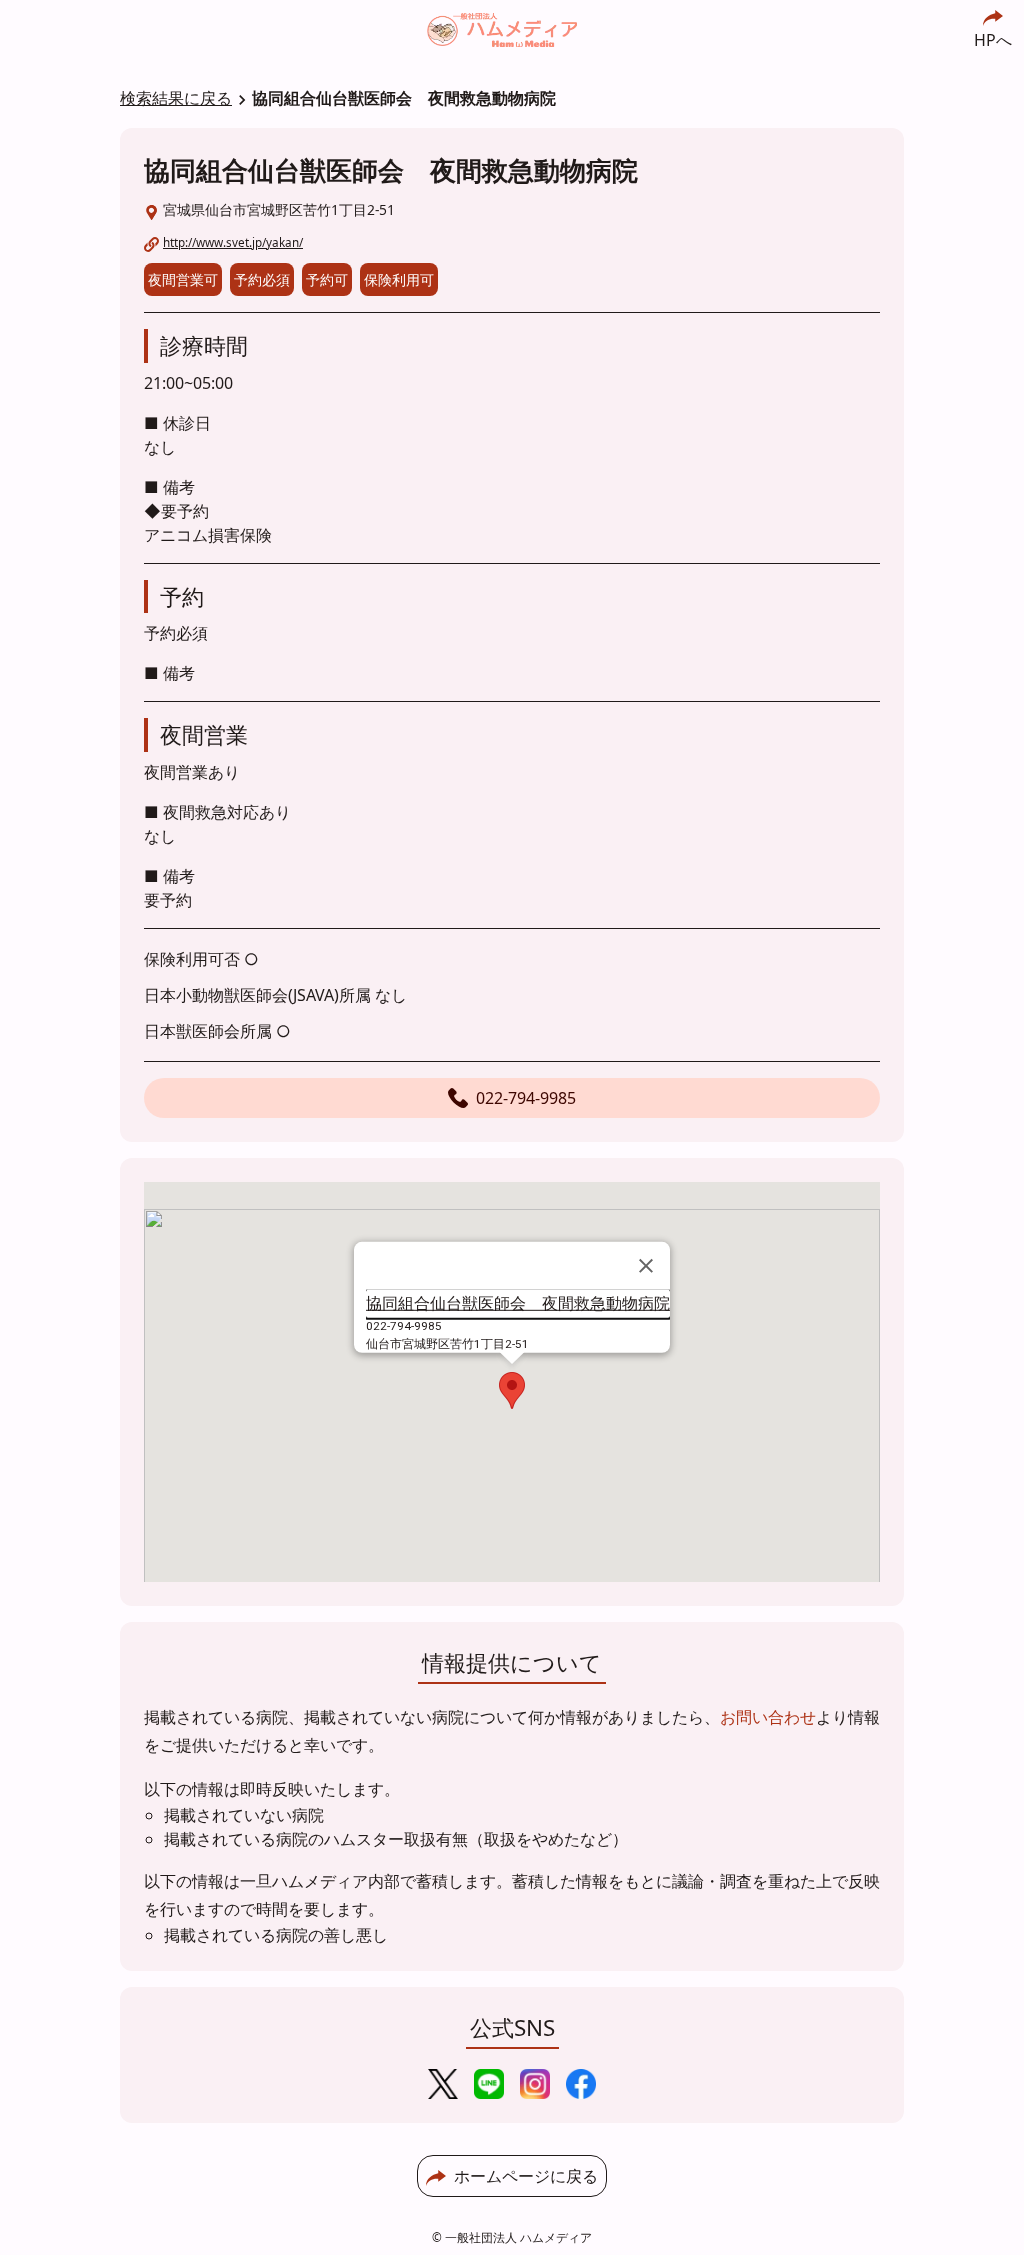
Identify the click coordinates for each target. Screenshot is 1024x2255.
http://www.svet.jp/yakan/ (233, 242)
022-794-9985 (526, 1098)
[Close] (646, 1266)
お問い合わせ (768, 1717)
